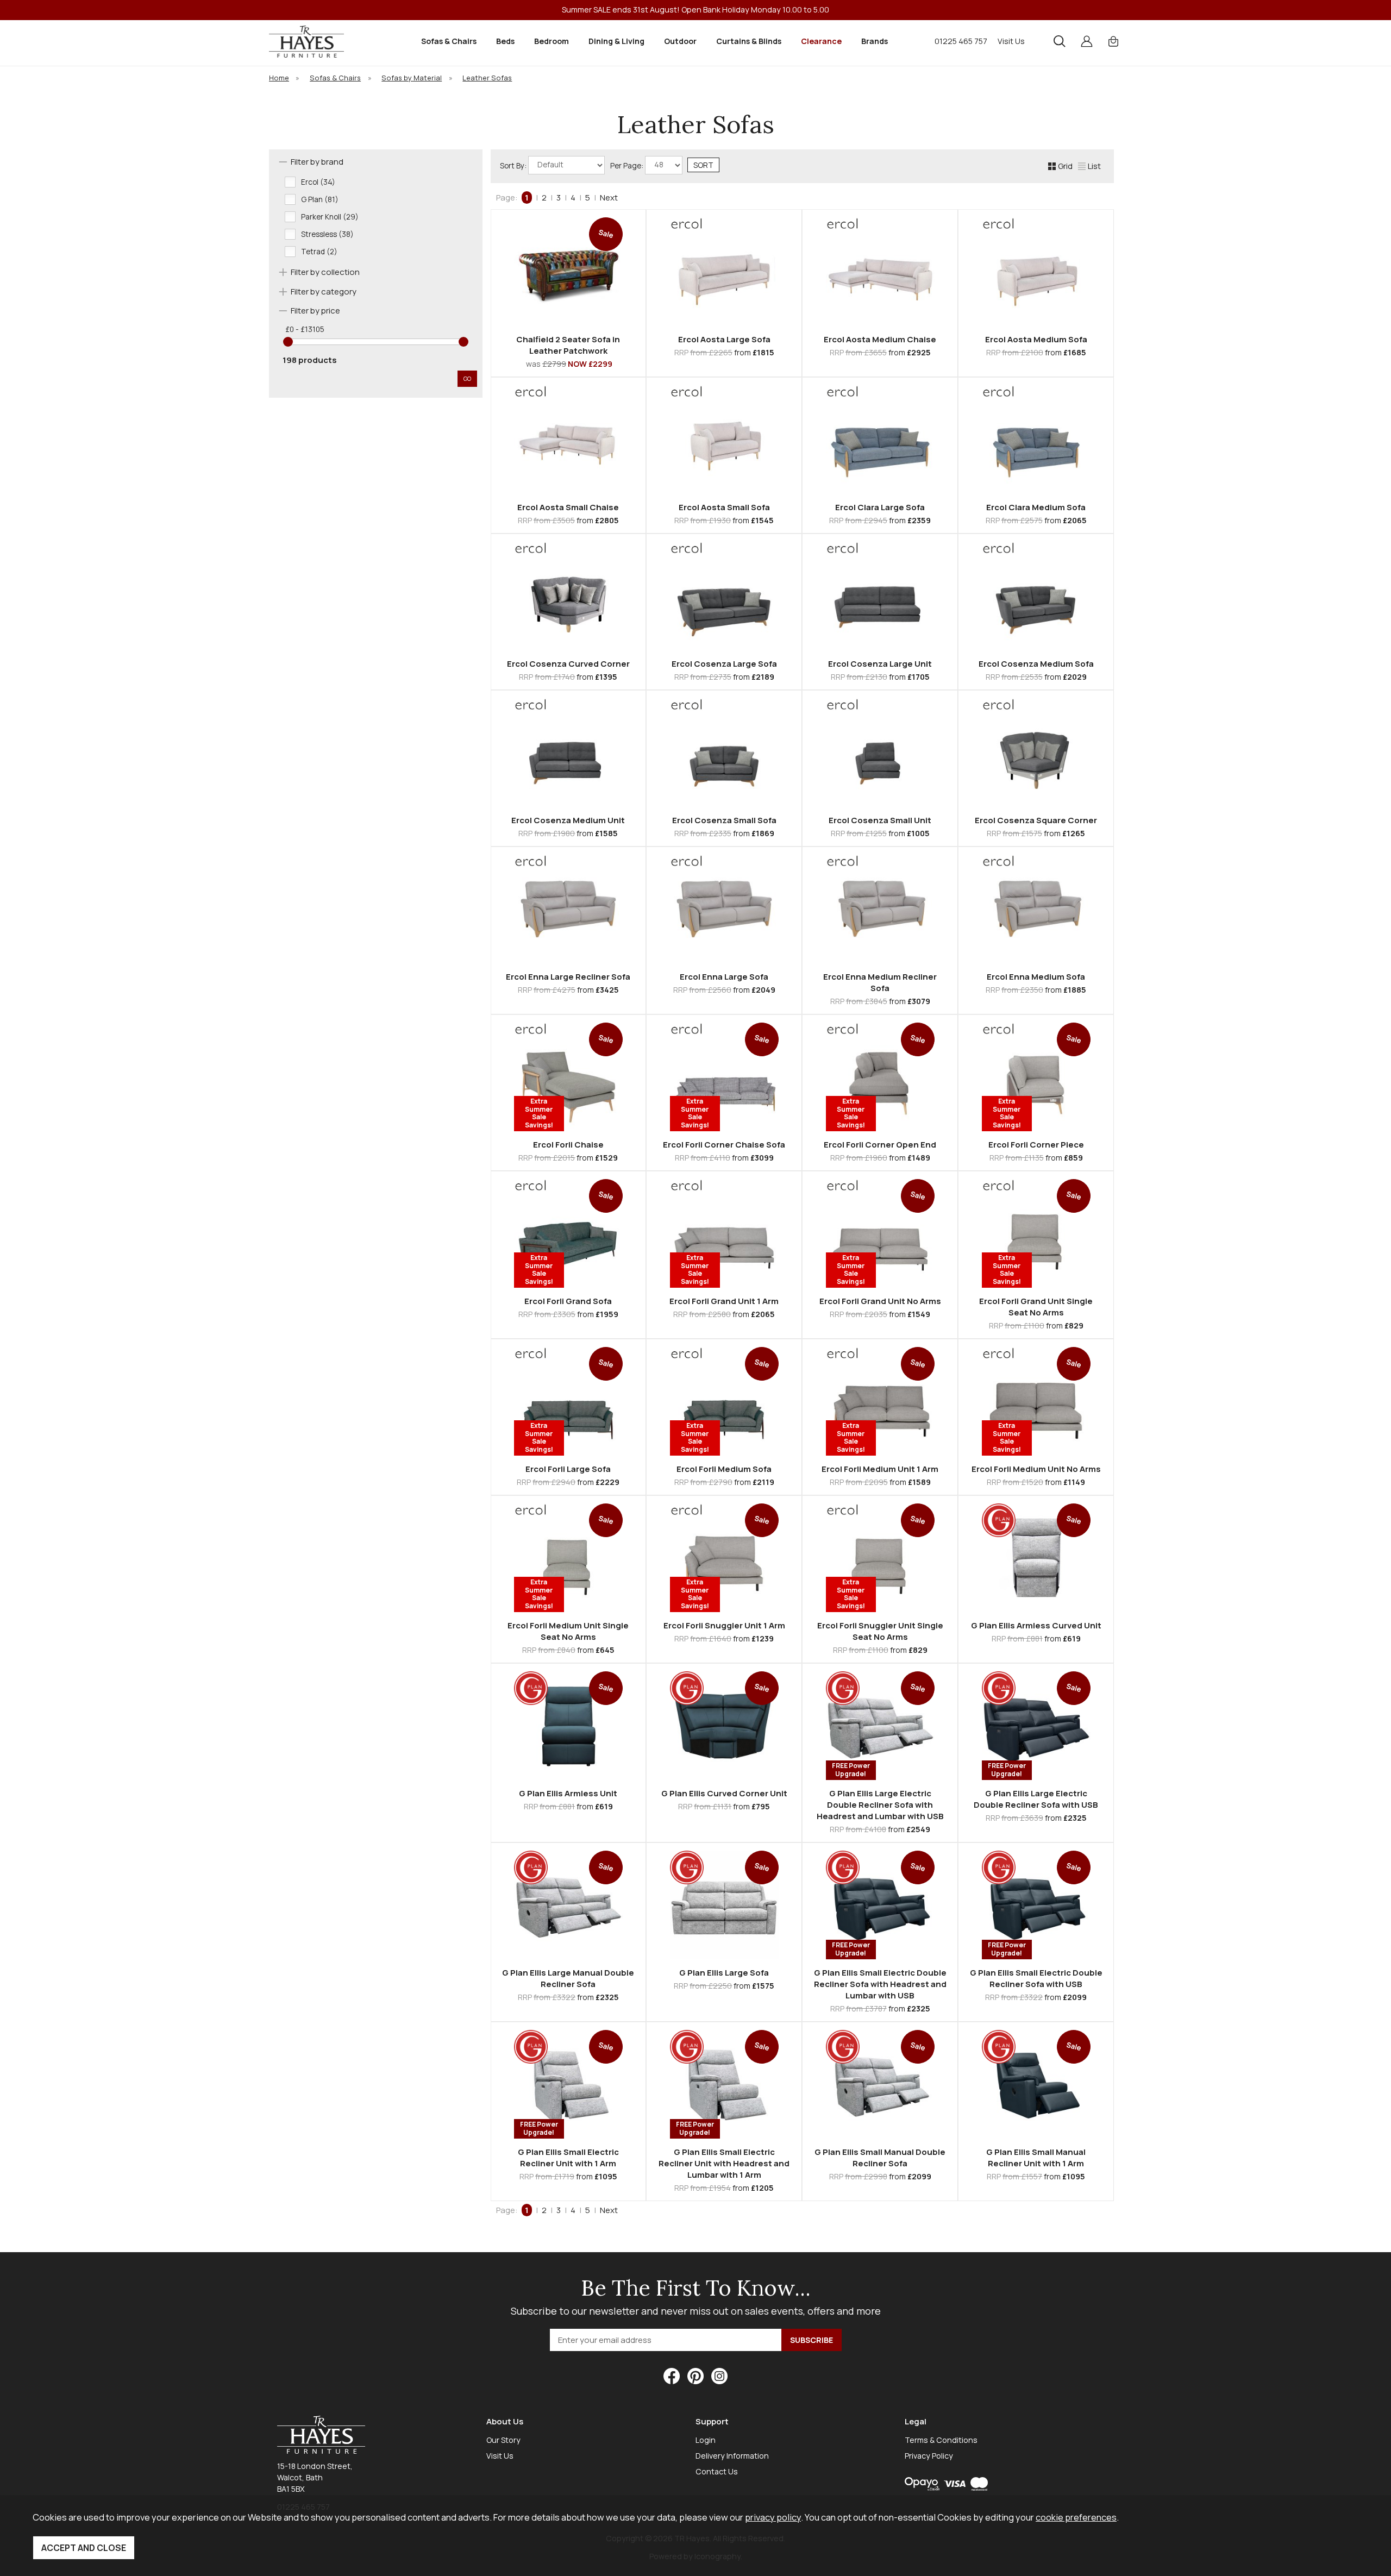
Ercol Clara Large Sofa (880, 507)
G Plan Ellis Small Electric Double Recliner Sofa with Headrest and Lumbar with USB (880, 1984)
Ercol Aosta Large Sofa (724, 339)
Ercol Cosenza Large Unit (880, 664)
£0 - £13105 (305, 329)
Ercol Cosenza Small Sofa (724, 820)
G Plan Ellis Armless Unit (568, 1793)
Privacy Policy (929, 2456)
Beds (505, 41)
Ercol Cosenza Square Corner (1036, 820)
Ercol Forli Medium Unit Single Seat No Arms (568, 1631)
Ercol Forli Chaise (568, 1145)
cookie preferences (1076, 2517)
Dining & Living (616, 41)
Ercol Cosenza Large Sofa (724, 664)
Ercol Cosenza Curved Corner (568, 664)
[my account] (1087, 41)
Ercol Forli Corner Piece (1036, 1145)
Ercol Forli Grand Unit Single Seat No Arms (1036, 1307)
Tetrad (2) (319, 252)
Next (609, 198)
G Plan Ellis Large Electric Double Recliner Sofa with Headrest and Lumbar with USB (880, 1805)
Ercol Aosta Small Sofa (724, 507)
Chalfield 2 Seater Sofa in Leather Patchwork (568, 345)
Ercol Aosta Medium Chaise (880, 339)
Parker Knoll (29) (330, 217)
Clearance (821, 41)
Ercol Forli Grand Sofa (568, 1301)
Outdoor (680, 41)
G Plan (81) (320, 199)
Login (706, 2440)
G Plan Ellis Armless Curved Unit (1036, 1625)
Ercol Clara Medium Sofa (1036, 507)
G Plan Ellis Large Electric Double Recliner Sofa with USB (1036, 1799)
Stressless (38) (327, 234)
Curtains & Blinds (749, 41)
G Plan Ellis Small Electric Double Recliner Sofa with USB (1036, 1978)
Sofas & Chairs (449, 41)
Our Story (503, 2440)
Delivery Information (732, 2456)
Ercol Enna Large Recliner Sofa (568, 977)
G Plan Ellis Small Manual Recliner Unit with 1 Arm (1036, 2158)
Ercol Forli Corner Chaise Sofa (724, 1145)
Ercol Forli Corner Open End (880, 1145)
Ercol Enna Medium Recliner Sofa (880, 982)
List (1094, 166)
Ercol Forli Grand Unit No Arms (880, 1301)
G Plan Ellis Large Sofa (724, 1973)
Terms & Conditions (941, 2440)
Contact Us (717, 2471)
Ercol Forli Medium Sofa (724, 1469)
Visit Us (1011, 41)
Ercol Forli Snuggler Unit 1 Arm (724, 1625)
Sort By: (514, 165)
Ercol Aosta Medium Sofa (1036, 339)
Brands (875, 41)
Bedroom (552, 41)
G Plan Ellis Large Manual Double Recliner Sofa (568, 1978)
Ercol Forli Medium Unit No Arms (1036, 1469)
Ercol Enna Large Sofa (724, 977)
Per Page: (628, 165)
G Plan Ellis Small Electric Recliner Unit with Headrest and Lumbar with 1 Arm (724, 2163)
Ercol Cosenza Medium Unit (568, 820)
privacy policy (773, 2517)
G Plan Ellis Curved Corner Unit (724, 1793)
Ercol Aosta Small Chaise (568, 507)
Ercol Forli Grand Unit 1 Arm (724, 1301)
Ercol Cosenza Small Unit (880, 820)
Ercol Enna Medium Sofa (1036, 977)
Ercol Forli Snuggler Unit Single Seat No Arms (880, 1631)
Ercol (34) (318, 182)
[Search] (1060, 41)
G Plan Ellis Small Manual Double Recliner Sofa (880, 2158)
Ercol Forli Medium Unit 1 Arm (880, 1469)
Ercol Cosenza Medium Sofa (1036, 664)
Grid (1065, 166)
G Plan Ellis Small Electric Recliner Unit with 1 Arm (568, 2158)
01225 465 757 (961, 41)
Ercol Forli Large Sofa (568, 1469)
